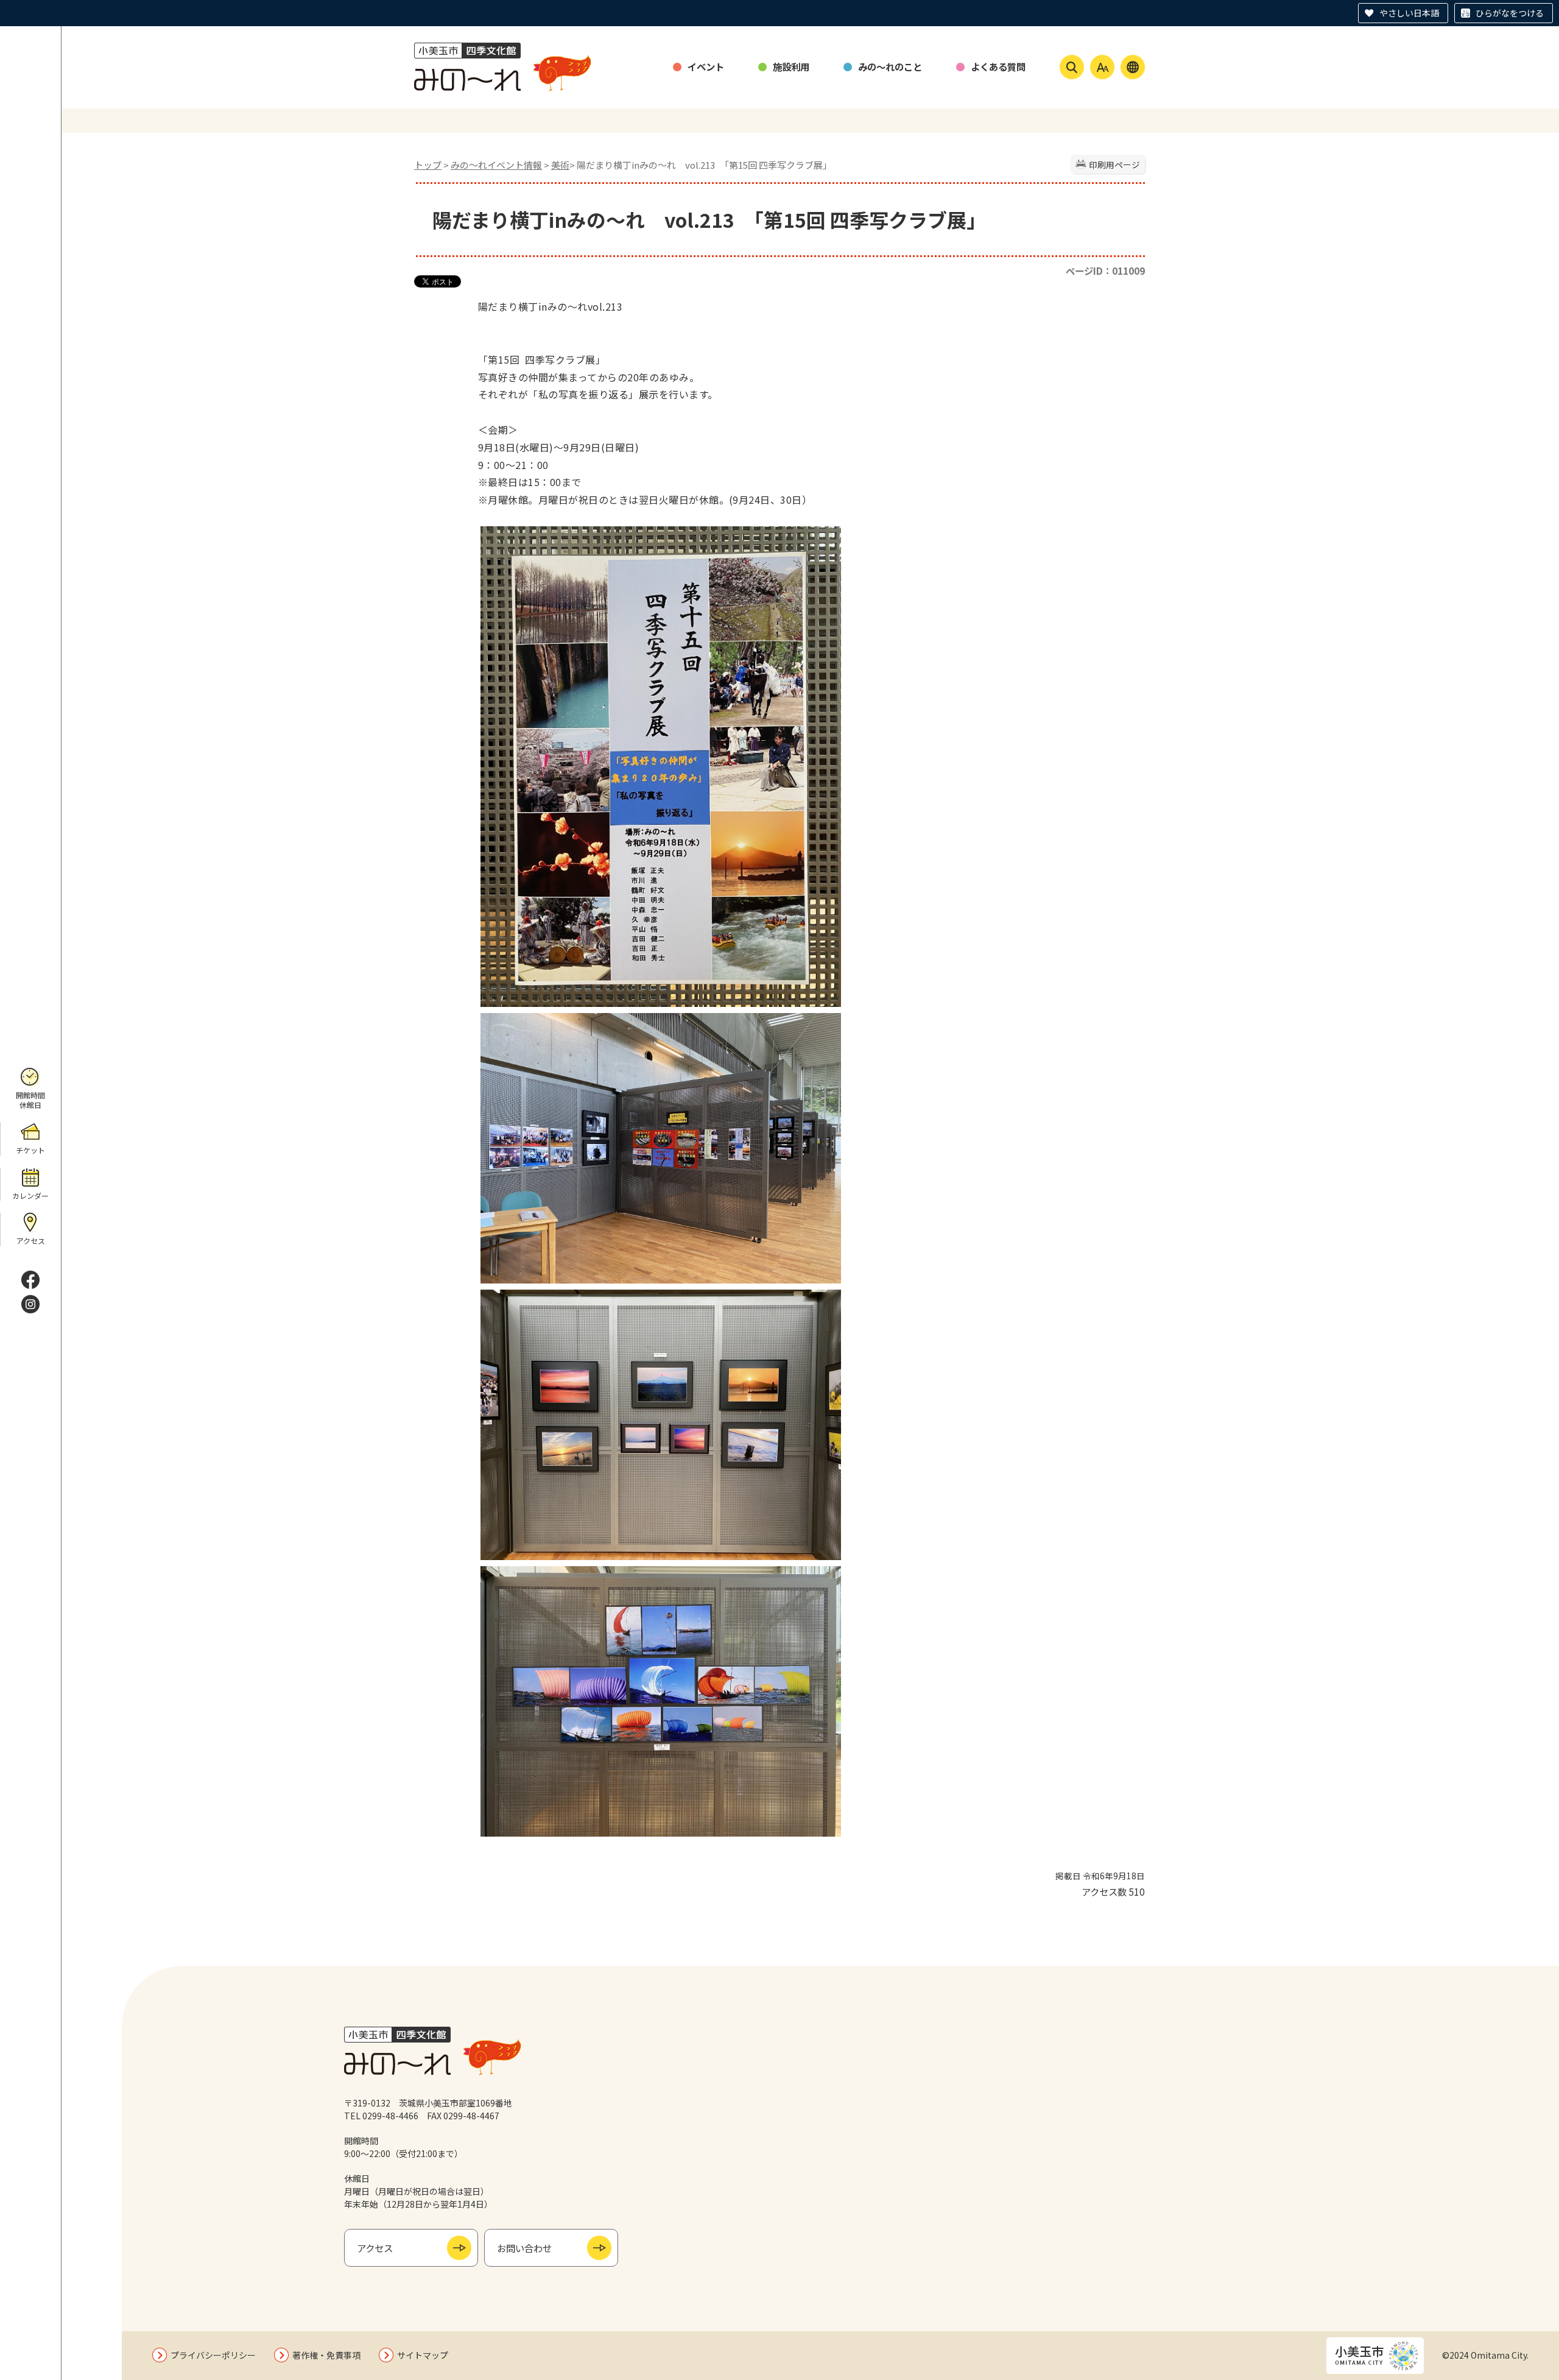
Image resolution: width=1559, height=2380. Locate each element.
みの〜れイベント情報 (496, 165)
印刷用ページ (1114, 164)
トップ (428, 165)
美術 (560, 165)
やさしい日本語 (1409, 13)
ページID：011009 (1105, 270)
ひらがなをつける (1510, 13)
